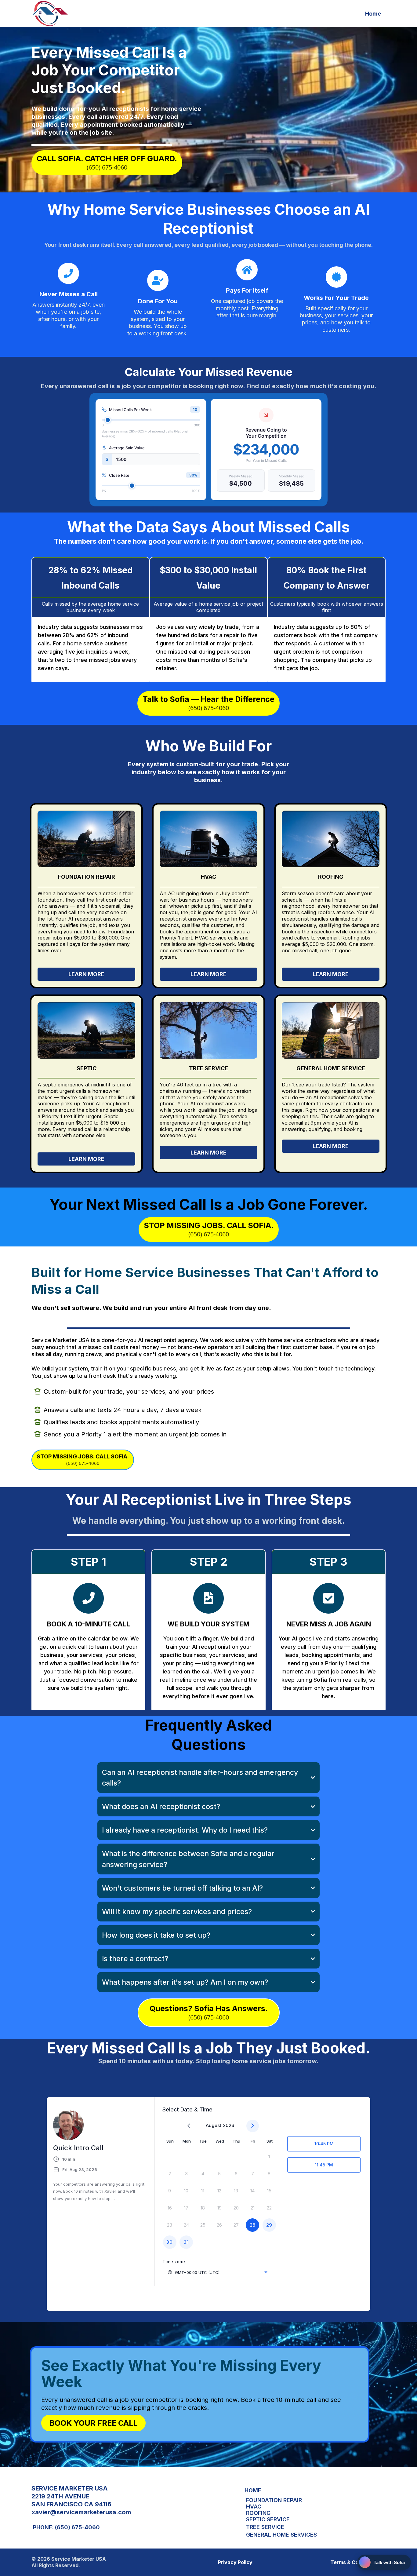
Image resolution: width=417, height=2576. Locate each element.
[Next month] (253, 2126)
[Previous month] (189, 2126)
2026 (228, 2125)
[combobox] (217, 2272)
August (214, 2125)
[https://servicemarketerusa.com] (50, 13)
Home (373, 14)
